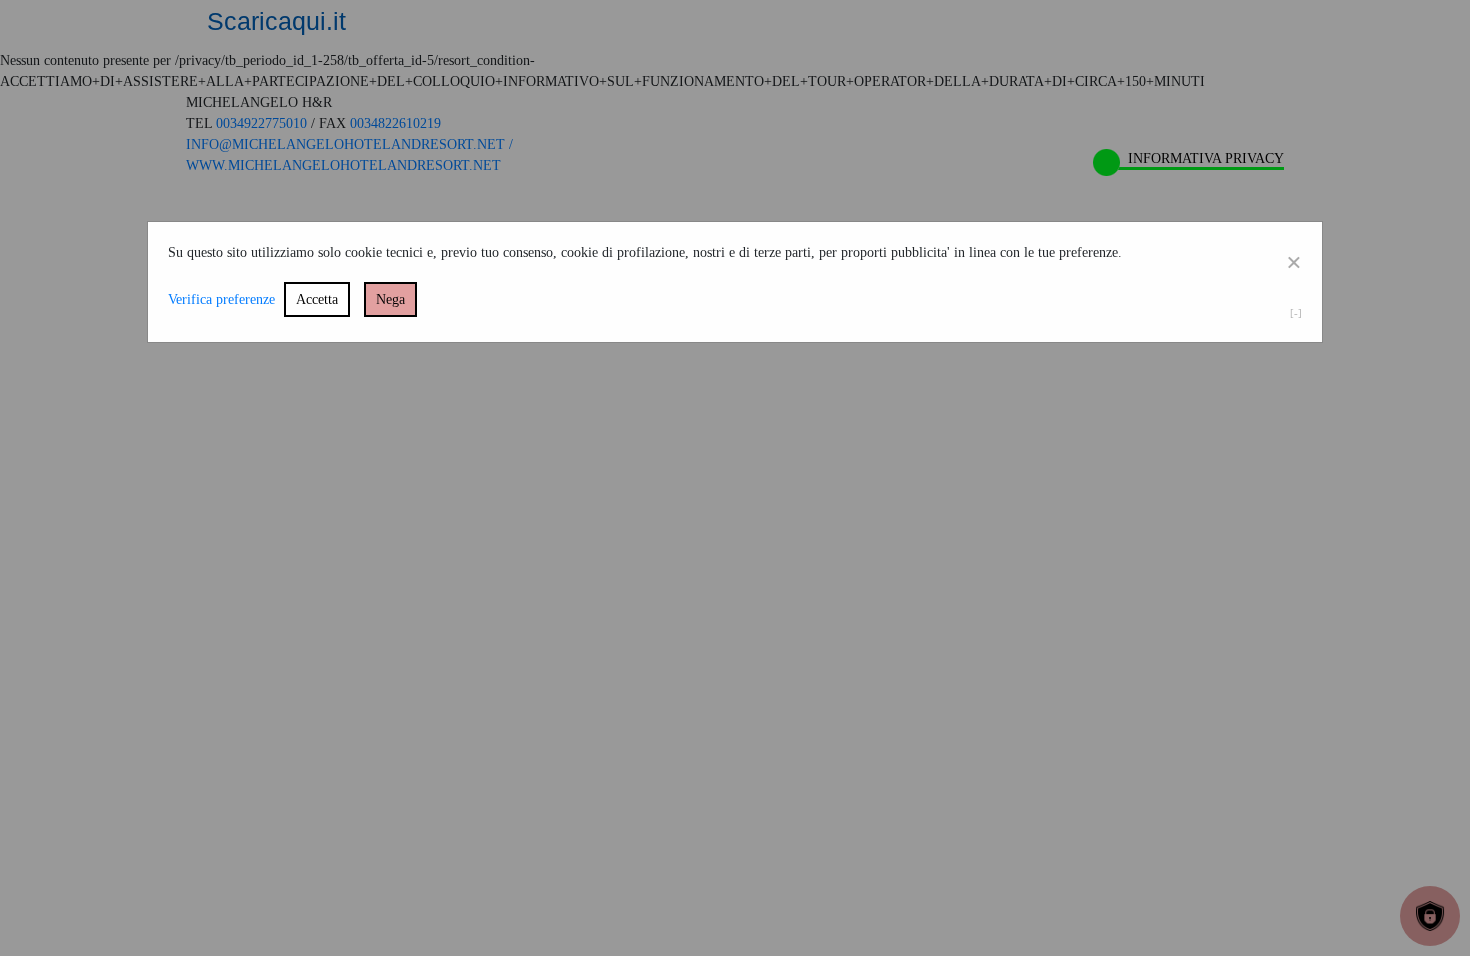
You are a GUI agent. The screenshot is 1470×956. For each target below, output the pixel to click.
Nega (390, 299)
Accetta (317, 299)
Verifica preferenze (221, 299)
